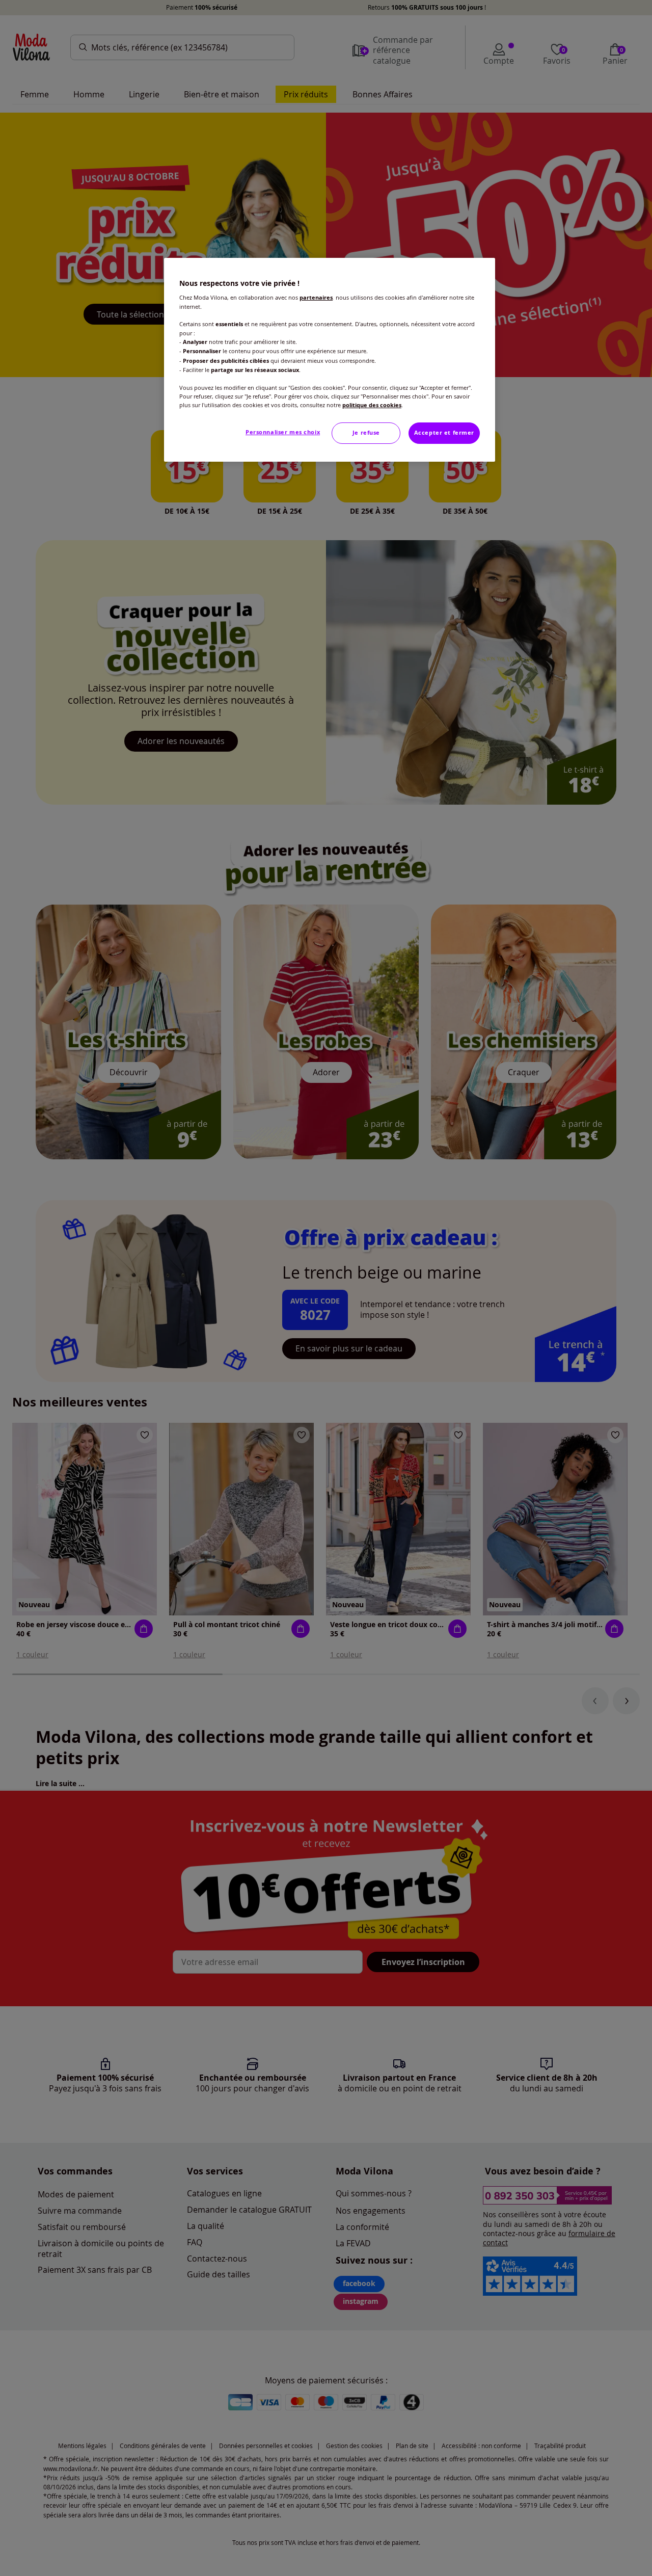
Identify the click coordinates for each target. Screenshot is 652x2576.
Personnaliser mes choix (283, 432)
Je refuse (366, 433)
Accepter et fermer (444, 433)
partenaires (316, 298)
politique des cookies (372, 405)
